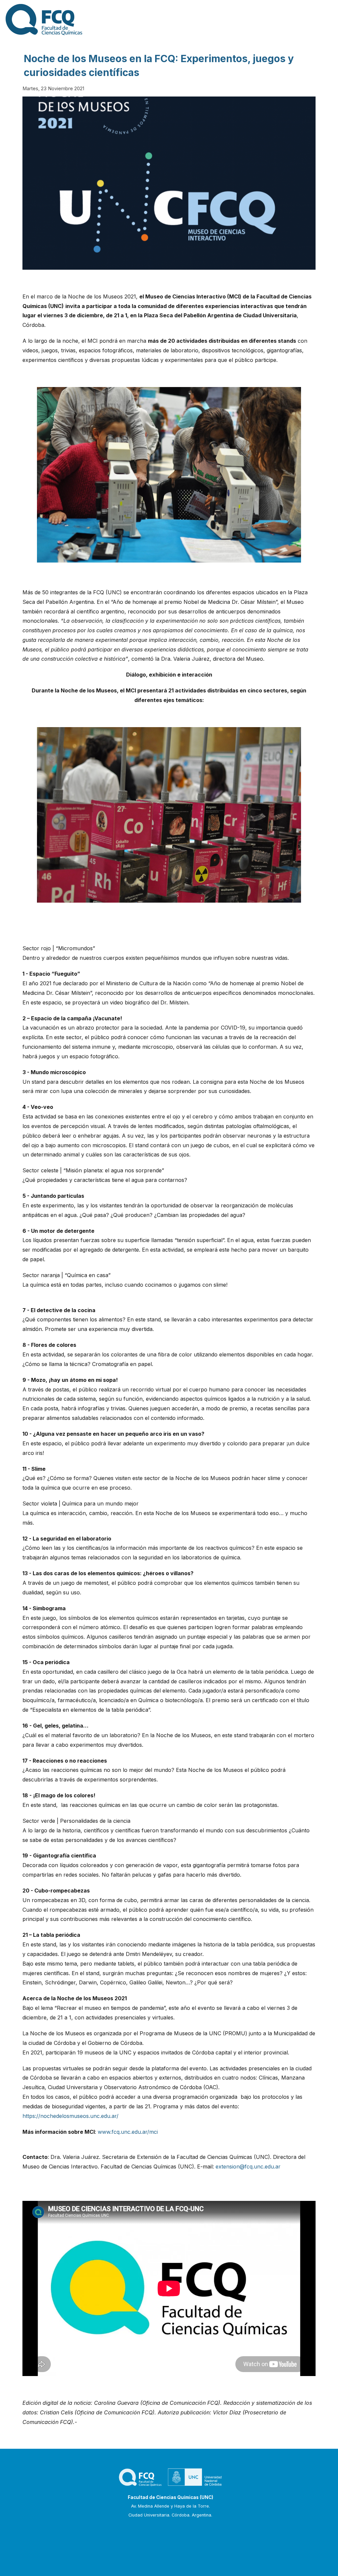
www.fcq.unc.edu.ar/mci (128, 2132)
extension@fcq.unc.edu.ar (248, 2166)
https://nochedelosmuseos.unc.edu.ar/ (70, 2116)
